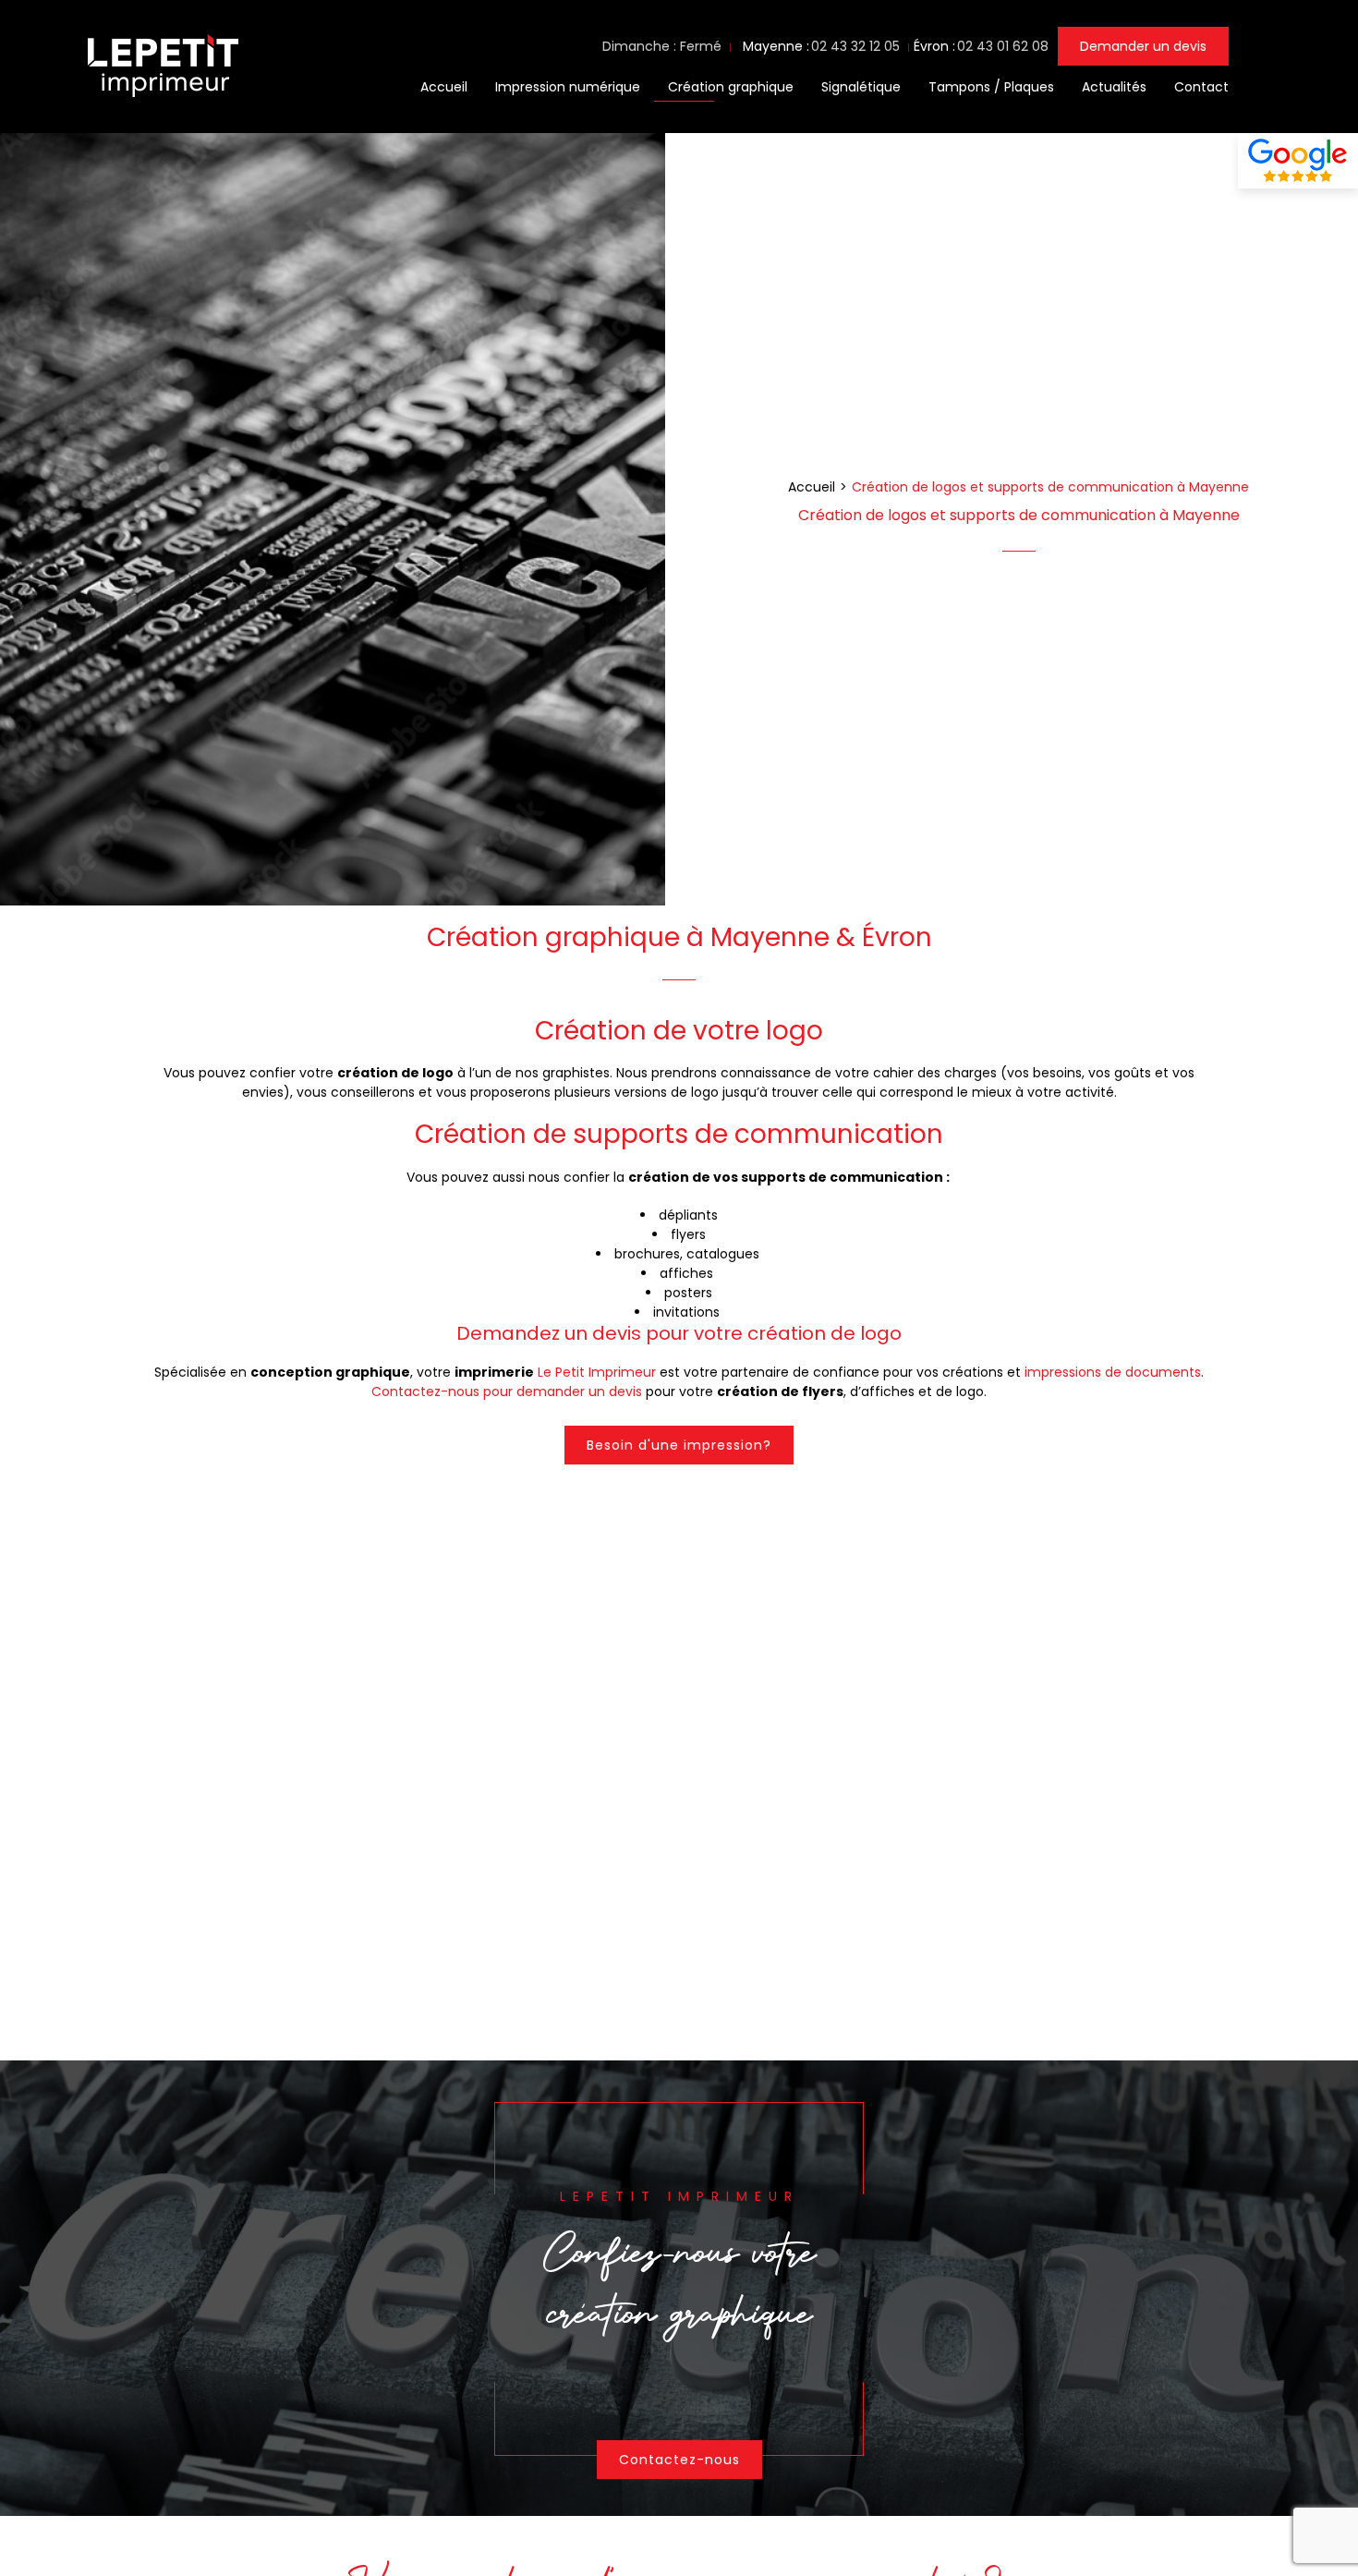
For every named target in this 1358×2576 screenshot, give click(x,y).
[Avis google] (1298, 161)
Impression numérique (568, 87)
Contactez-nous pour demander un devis (507, 1392)
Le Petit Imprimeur (597, 1373)
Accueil (444, 87)
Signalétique (861, 87)
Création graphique (731, 87)
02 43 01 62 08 (1003, 46)
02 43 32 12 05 (855, 46)
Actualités (1114, 87)
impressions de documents (1113, 1373)
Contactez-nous (679, 2460)
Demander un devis (1143, 46)
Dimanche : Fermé (662, 46)
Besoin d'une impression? (679, 1445)
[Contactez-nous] (679, 2288)
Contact (1201, 87)
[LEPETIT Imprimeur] (161, 100)
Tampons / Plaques (991, 87)
